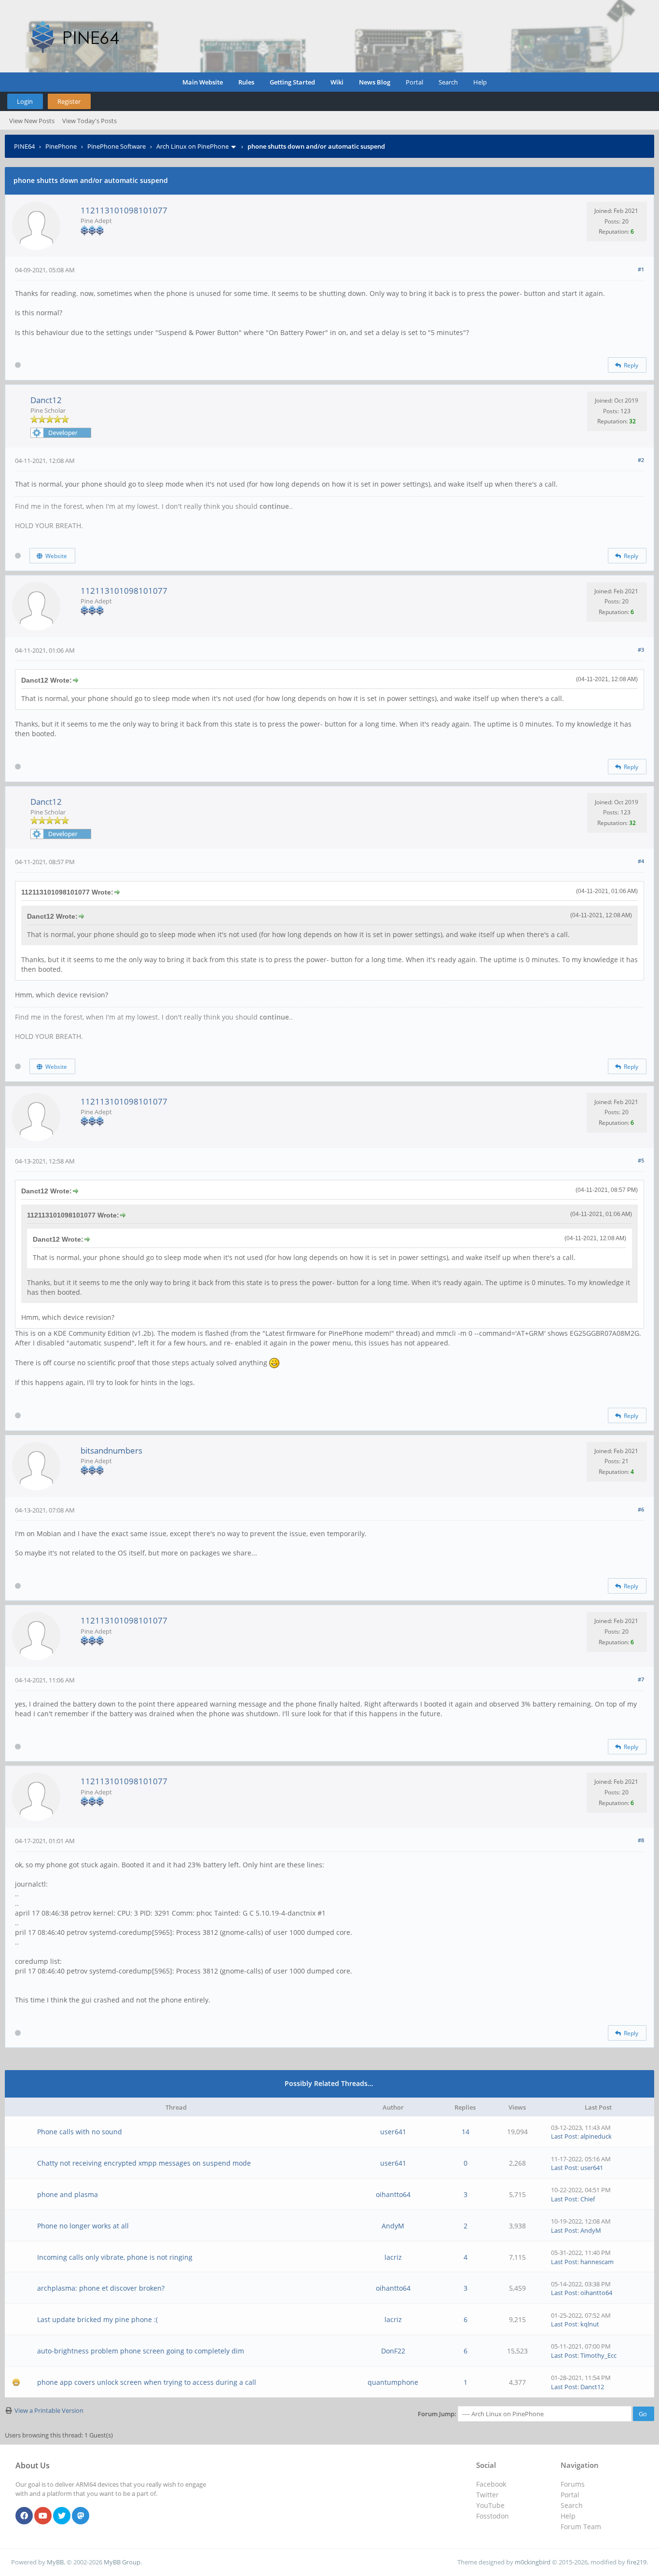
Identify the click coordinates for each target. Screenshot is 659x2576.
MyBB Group (122, 2562)
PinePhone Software (117, 146)
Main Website (203, 82)
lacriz (393, 2257)
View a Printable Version (49, 2410)
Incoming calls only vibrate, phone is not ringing (115, 2257)
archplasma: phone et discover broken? (101, 2288)
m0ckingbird (533, 2562)
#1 (641, 269)
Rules (246, 82)
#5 (641, 1160)
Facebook (491, 2484)
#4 (641, 861)
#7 (641, 1679)
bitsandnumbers (111, 1450)
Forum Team (581, 2527)
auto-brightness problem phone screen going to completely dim (141, 2351)
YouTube (490, 2505)
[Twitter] (62, 2516)
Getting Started (292, 82)
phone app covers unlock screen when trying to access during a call (147, 2382)
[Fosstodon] (81, 2516)
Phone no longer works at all (83, 2226)
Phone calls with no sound (80, 2132)
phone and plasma (68, 2194)
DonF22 (393, 2351)
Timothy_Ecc (598, 2355)
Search (448, 82)
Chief (588, 2199)
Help (480, 82)
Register (69, 101)
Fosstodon (493, 2516)
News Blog (375, 82)
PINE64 (24, 146)
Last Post (564, 2136)
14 (466, 2132)
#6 (641, 1509)
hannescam (597, 2262)
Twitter (487, 2495)
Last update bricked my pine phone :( (97, 2319)
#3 (641, 650)
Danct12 (46, 400)
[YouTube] (43, 2516)
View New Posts (32, 121)
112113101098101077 (124, 210)
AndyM (393, 2226)
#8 (641, 1840)
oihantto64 (393, 2194)
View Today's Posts (89, 121)
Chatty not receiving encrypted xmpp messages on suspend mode (144, 2163)
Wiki (337, 82)
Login (25, 101)
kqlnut (590, 2324)
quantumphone (393, 2382)
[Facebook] (24, 2516)
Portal (414, 82)
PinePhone (61, 146)
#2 (641, 460)
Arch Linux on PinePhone (192, 146)
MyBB (55, 2562)
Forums (573, 2484)
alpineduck (596, 2136)
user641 (393, 2132)
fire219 (637, 2562)
